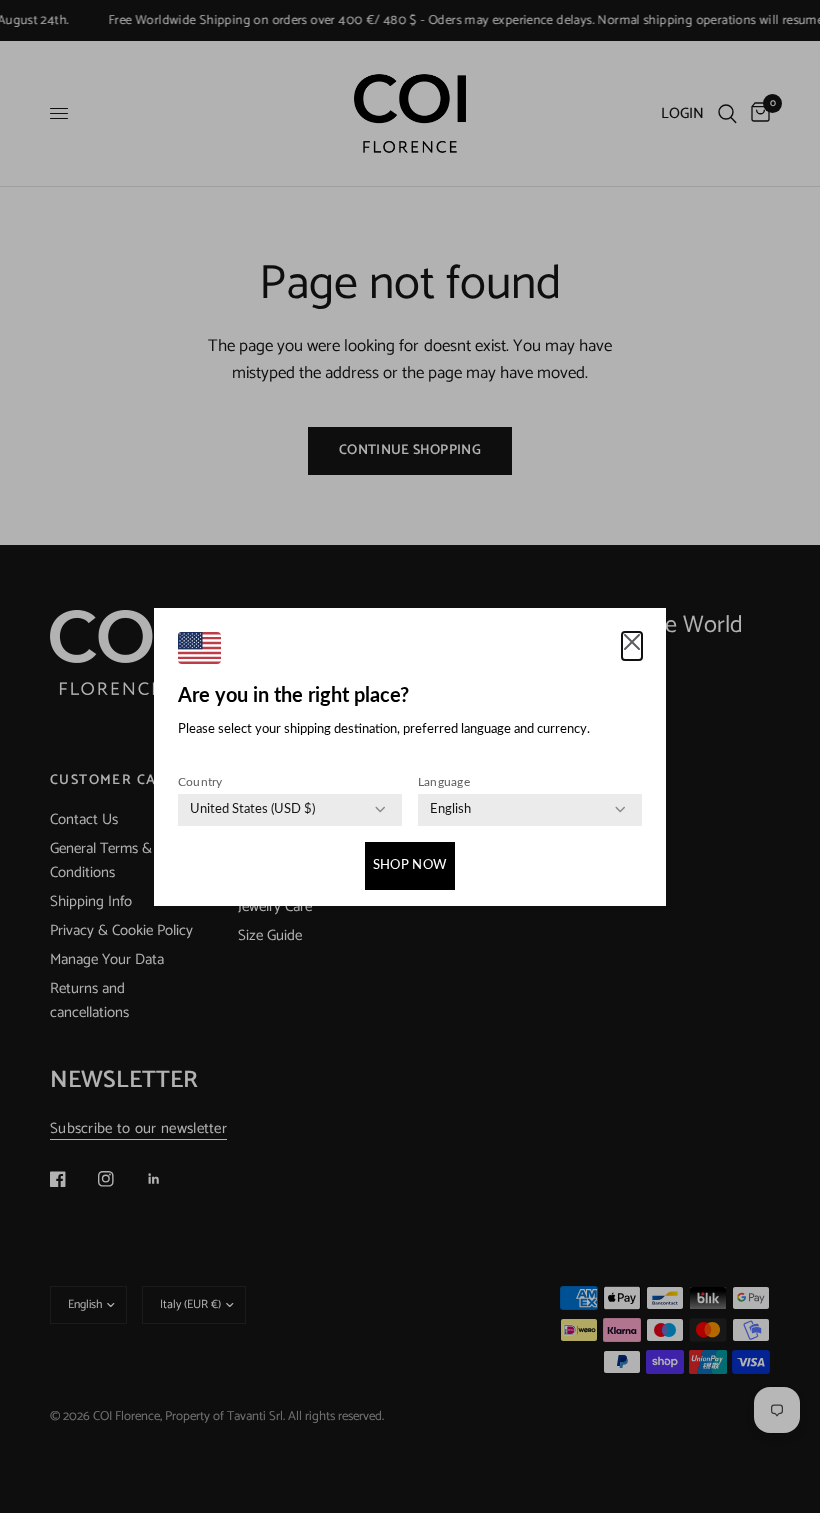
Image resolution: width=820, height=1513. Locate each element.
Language (444, 782)
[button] (632, 646)
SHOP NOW (410, 865)
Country (200, 782)
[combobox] (252, 810)
